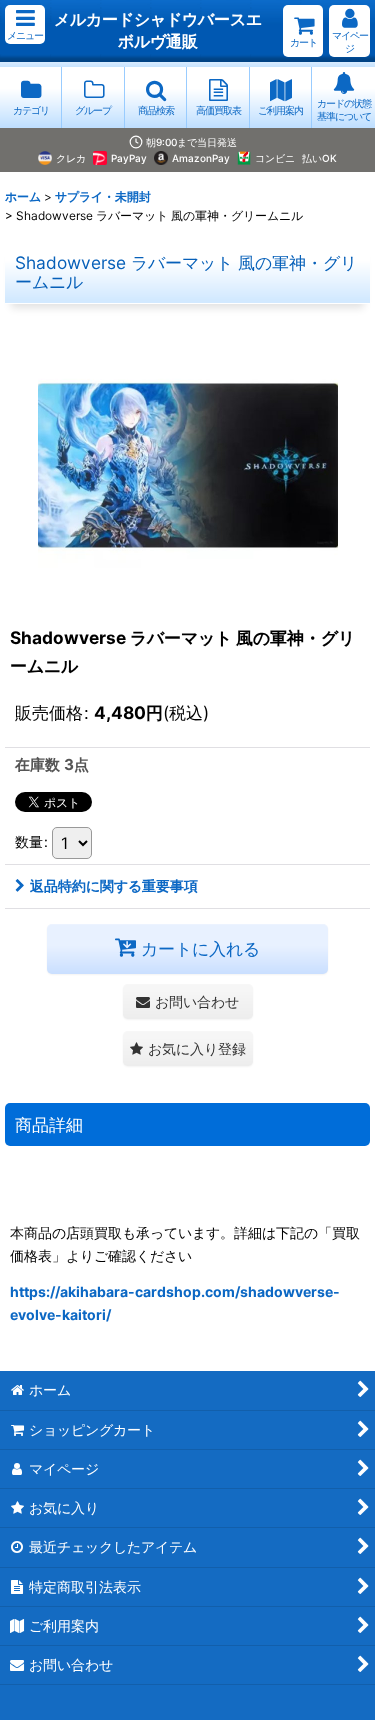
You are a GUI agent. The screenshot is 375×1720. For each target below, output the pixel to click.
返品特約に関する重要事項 (114, 885)
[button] (25, 24)
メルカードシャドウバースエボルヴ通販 (158, 30)
